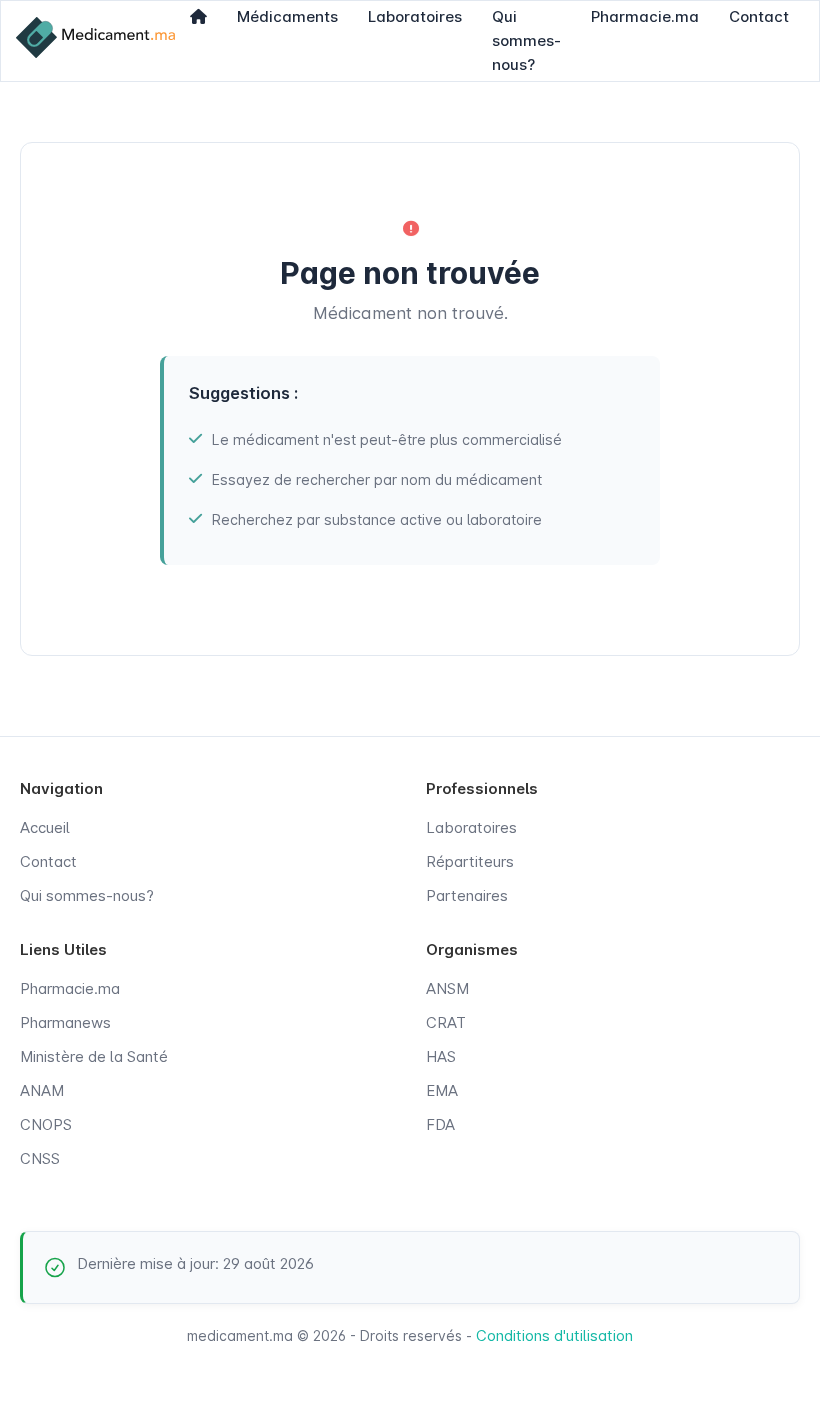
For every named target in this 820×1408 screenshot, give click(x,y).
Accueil (45, 827)
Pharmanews (65, 1022)
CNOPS (46, 1124)
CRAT (446, 1022)
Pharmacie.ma (70, 988)
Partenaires (467, 895)
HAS (441, 1056)
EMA (442, 1090)
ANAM (42, 1090)
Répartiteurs (470, 861)
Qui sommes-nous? (87, 895)
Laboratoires (471, 827)
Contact (48, 861)
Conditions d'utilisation (554, 1335)
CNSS (40, 1158)
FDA (440, 1124)
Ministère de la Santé (94, 1056)
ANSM (447, 988)
